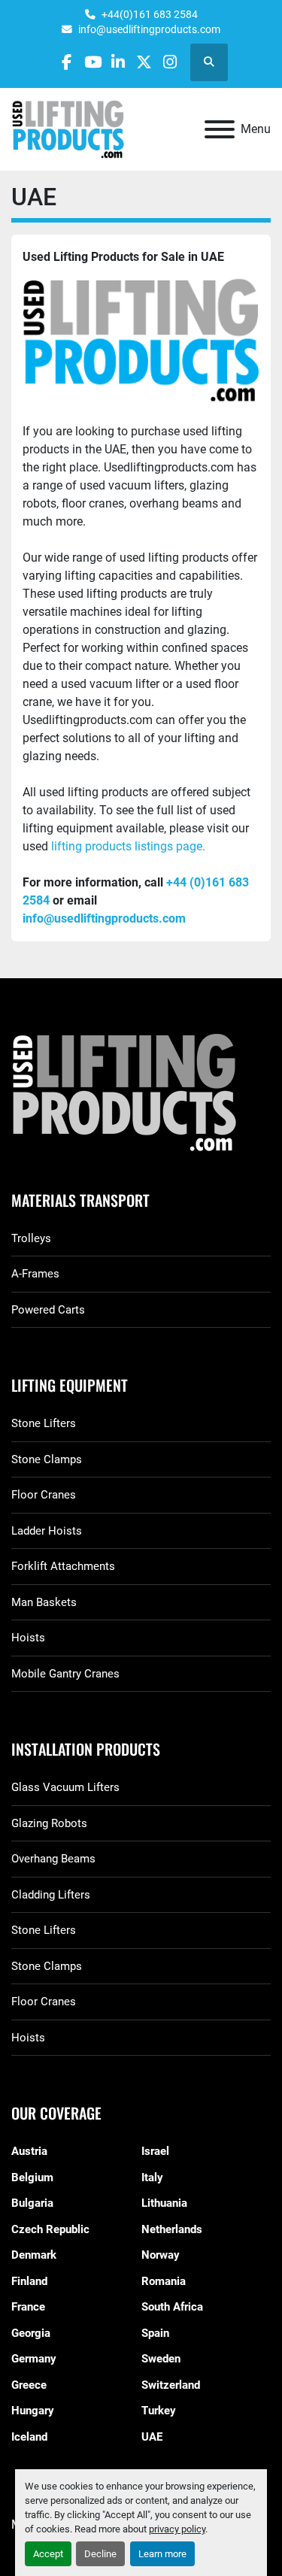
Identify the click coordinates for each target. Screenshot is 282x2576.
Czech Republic (50, 2229)
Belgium (32, 2177)
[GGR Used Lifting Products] (141, 1094)
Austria (29, 2151)
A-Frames (35, 1274)
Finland (29, 2281)
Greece (29, 2385)
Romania (164, 2281)
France (28, 2307)
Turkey (159, 2411)
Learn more (162, 2554)
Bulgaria (32, 2203)
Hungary (33, 2411)
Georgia (31, 2333)
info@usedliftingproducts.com (149, 29)
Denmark (34, 2255)
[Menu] (220, 129)
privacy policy (177, 2529)
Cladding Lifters (51, 1895)
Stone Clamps (47, 1459)
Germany (34, 2359)
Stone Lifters (44, 1423)
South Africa (172, 2307)
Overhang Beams (53, 1859)
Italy (152, 2177)
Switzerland (171, 2385)
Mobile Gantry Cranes (65, 1674)
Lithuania (164, 2203)
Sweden (161, 2359)
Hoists (28, 1638)
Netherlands (172, 2229)
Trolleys (31, 1238)
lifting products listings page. (128, 846)
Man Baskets (44, 1602)
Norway (161, 2255)
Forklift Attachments (63, 1566)
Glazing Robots (49, 1823)
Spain (155, 2333)
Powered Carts (48, 1310)
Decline (100, 2554)
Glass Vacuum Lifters (65, 1787)
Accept (48, 2554)
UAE (152, 2437)
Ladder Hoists (47, 1531)
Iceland (29, 2437)
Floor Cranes (44, 1495)
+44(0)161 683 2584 (150, 14)
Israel (155, 2151)
